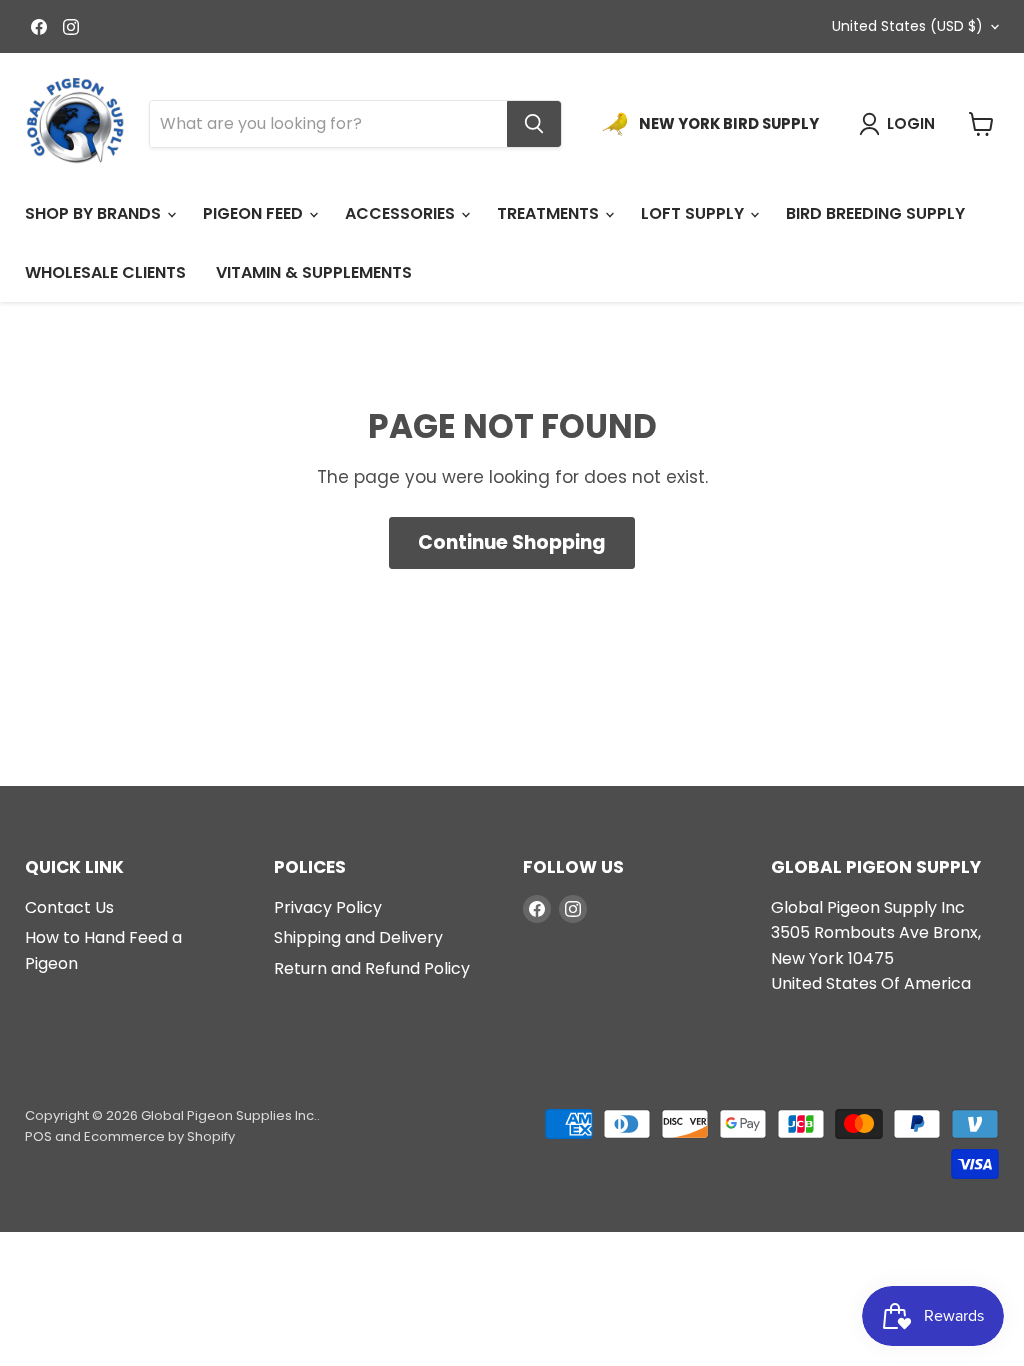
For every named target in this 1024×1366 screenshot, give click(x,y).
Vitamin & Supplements (314, 272)
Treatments (550, 213)
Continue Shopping (512, 542)
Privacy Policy (328, 907)
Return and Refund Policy (372, 968)
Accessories (402, 213)
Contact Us (69, 907)
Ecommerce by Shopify (159, 1136)
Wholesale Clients (105, 272)
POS (38, 1136)
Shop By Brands (95, 213)
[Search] (534, 124)
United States (907, 26)
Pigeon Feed (255, 213)
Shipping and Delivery (358, 937)
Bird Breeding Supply (875, 213)
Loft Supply (694, 213)
